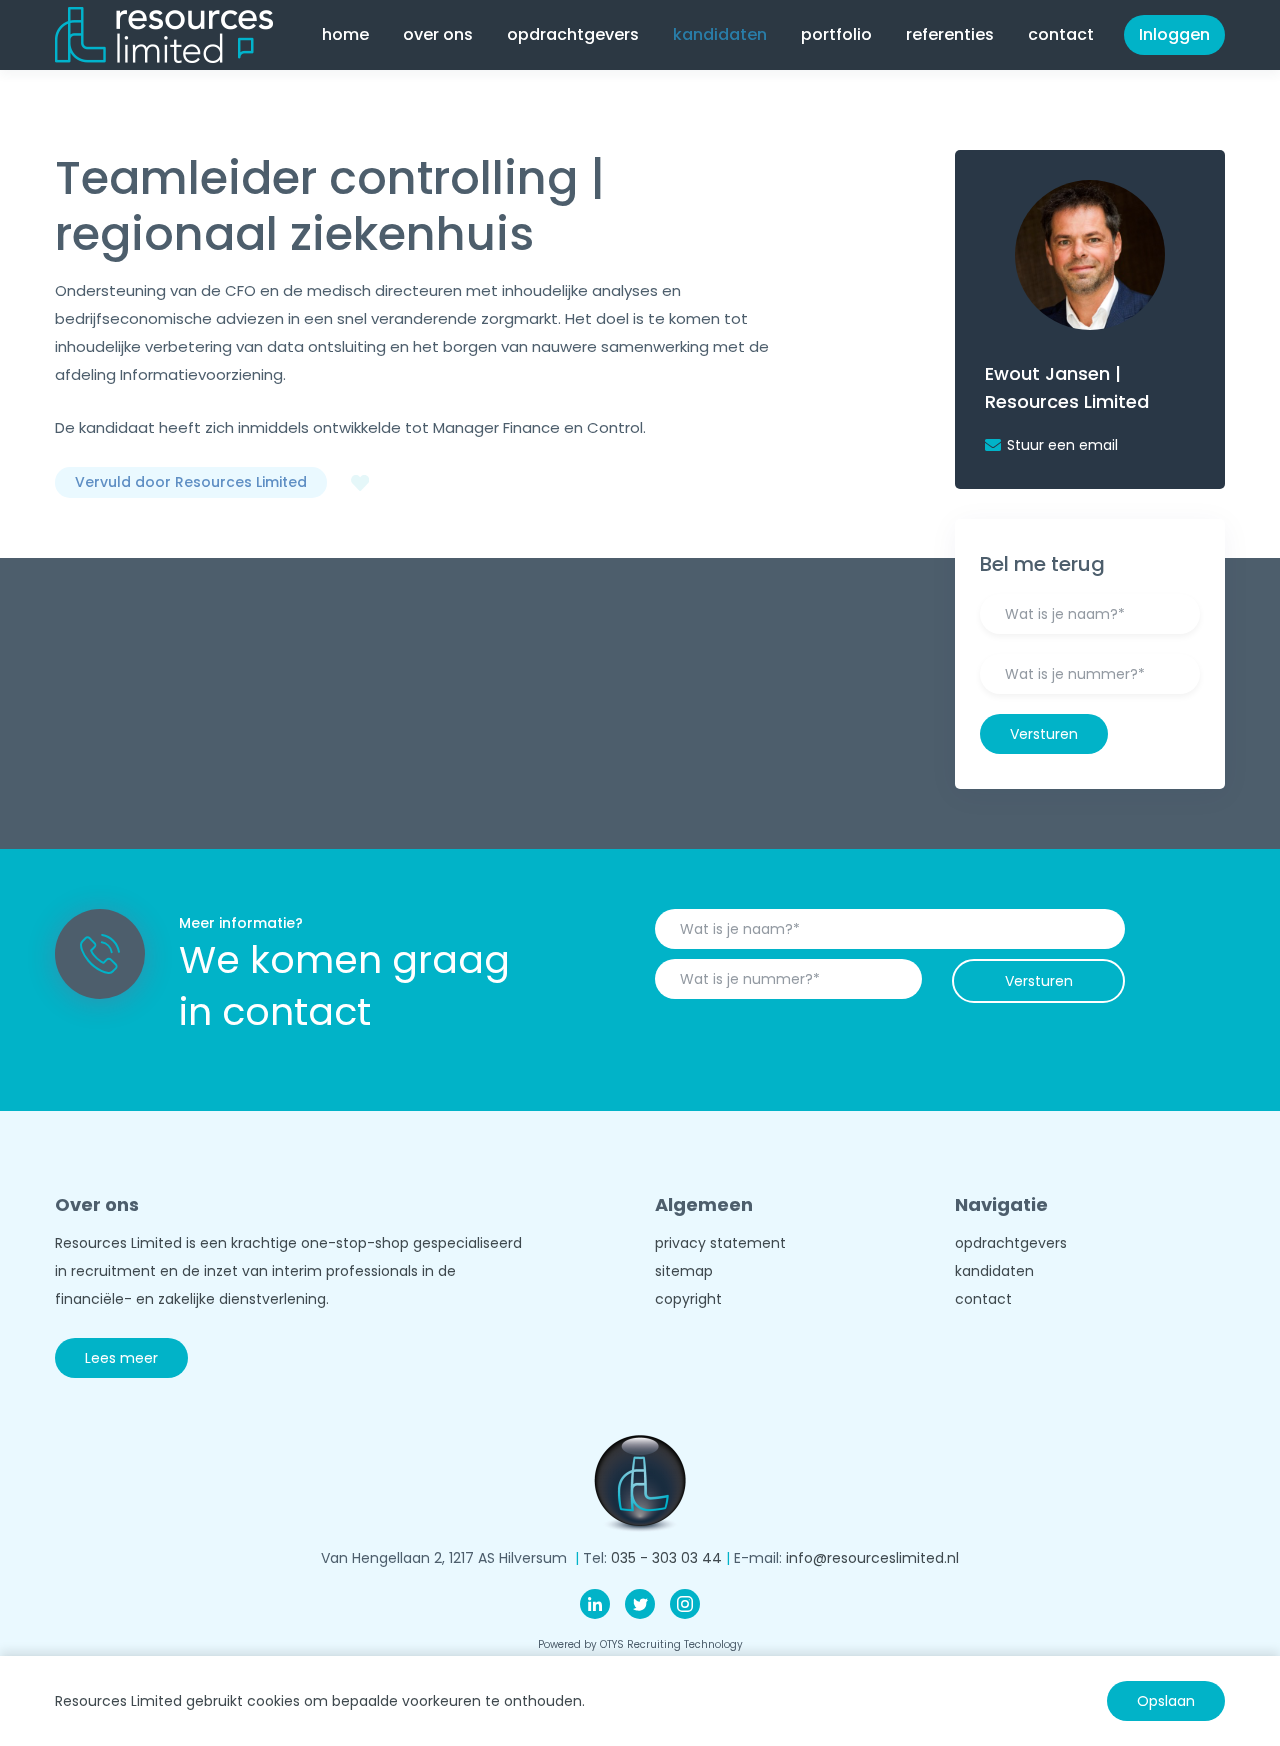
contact (1061, 34)
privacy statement (720, 1243)
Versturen (1044, 734)
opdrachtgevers (1011, 1243)
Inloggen (1174, 34)
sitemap (684, 1271)
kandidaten (994, 1271)
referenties (950, 34)
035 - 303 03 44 (666, 1558)
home (345, 34)
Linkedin (595, 1604)
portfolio (836, 34)
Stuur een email (1062, 445)
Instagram (685, 1604)
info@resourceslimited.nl (872, 1558)
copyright (688, 1299)
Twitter (640, 1604)
